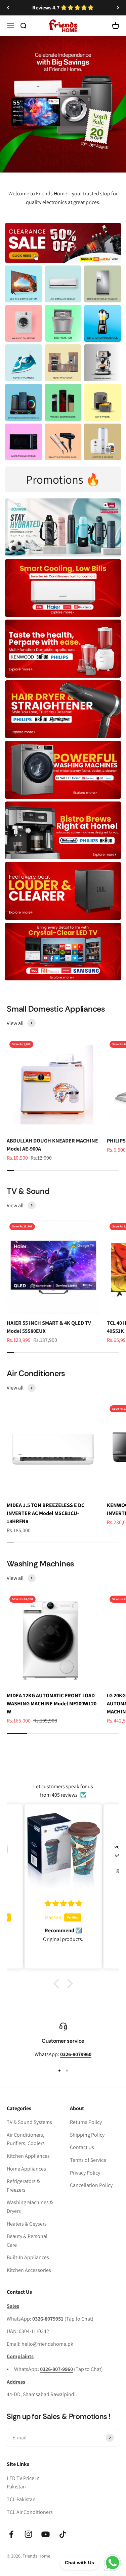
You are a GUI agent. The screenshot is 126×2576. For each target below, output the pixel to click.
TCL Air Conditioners (30, 2512)
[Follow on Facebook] (11, 2534)
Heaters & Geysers (27, 2224)
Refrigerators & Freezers (23, 2185)
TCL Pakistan (21, 2499)
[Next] (118, 8)
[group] (63, 94)
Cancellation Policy (91, 2185)
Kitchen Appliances (28, 2156)
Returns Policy (86, 2122)
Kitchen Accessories (29, 2270)
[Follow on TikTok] (63, 2534)
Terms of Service (88, 2160)
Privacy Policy (85, 2173)
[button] (58, 1983)
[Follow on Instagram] (28, 2534)
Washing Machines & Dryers (30, 2207)
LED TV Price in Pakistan (23, 2483)
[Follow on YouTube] (46, 2534)
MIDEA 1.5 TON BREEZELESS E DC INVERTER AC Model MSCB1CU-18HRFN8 (46, 1513)
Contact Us (82, 2147)
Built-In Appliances (28, 2257)
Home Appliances (26, 2169)
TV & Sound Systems (29, 2122)
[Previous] (8, 8)
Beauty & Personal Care (27, 2241)
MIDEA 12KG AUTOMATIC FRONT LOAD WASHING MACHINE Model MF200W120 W (52, 1704)
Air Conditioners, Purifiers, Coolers (26, 2139)
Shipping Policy (87, 2135)
